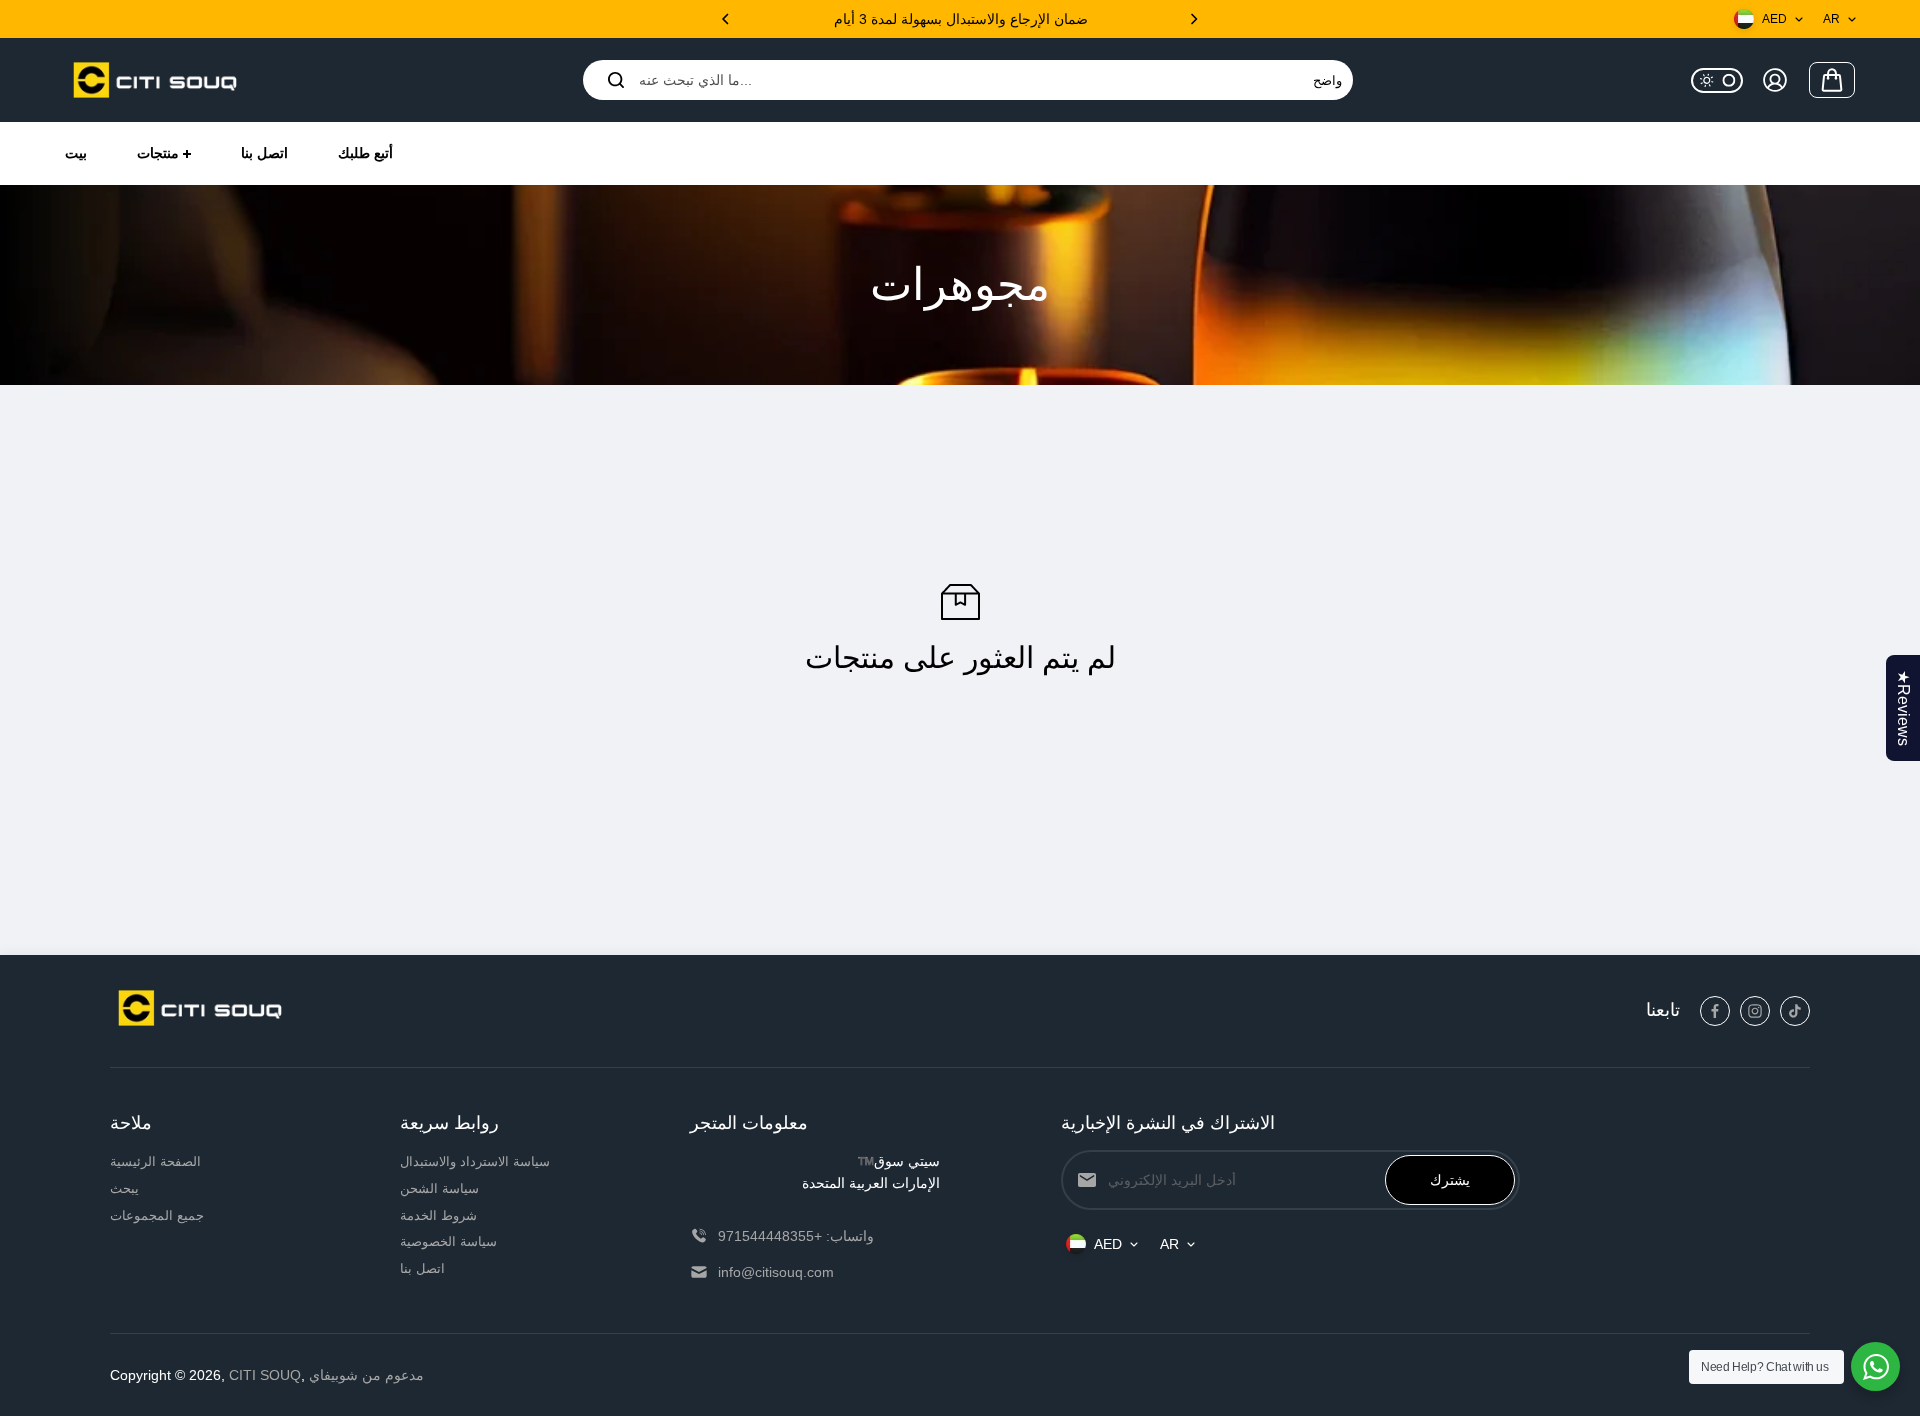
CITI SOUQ (265, 1375)
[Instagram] (1755, 1011)
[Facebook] (1715, 1011)
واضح (1327, 80)
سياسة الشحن (439, 1188)
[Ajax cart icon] (1832, 80)
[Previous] (727, 19)
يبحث (124, 1188)
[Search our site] (616, 80)
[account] (1775, 80)
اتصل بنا (422, 1268)
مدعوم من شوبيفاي (366, 1375)
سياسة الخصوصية (448, 1241)
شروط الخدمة (438, 1215)
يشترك (1450, 1180)
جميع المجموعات (157, 1215)
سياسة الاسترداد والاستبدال (475, 1161)
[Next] (1193, 19)
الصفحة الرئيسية (155, 1161)
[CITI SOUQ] (155, 80)
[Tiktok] (1795, 1011)
